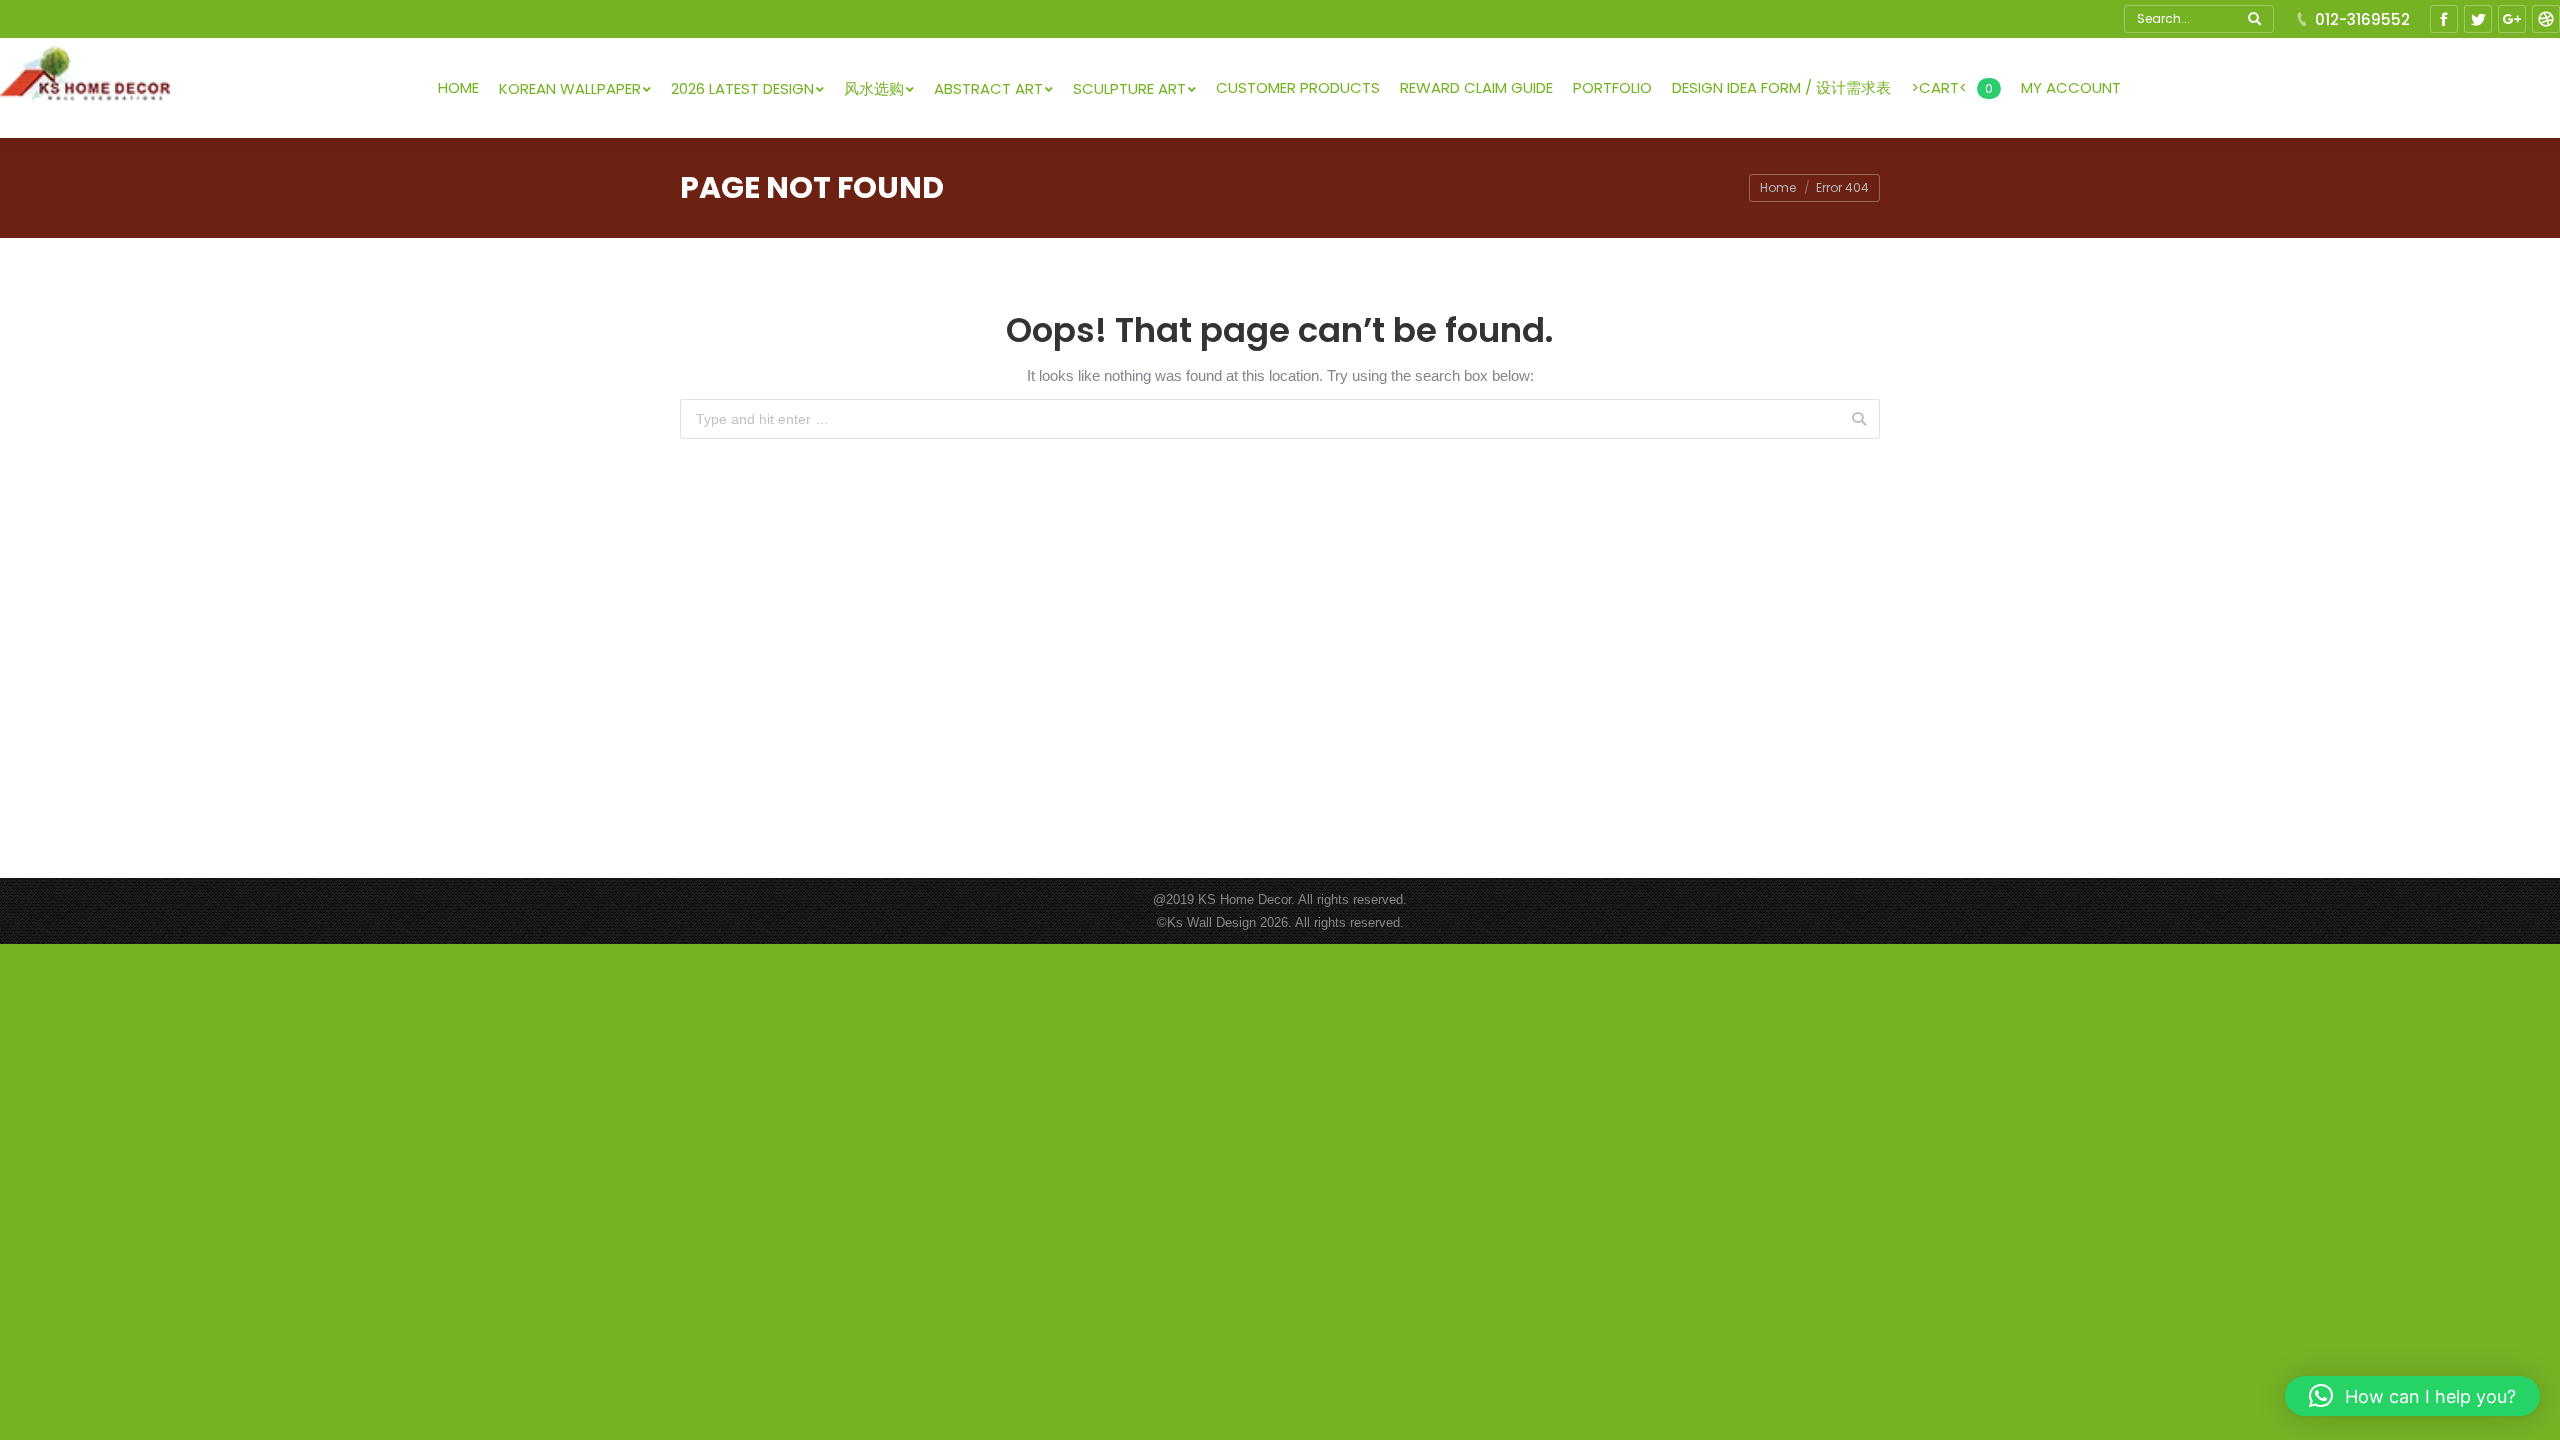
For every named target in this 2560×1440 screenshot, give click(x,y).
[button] (2412, 1396)
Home (1778, 187)
